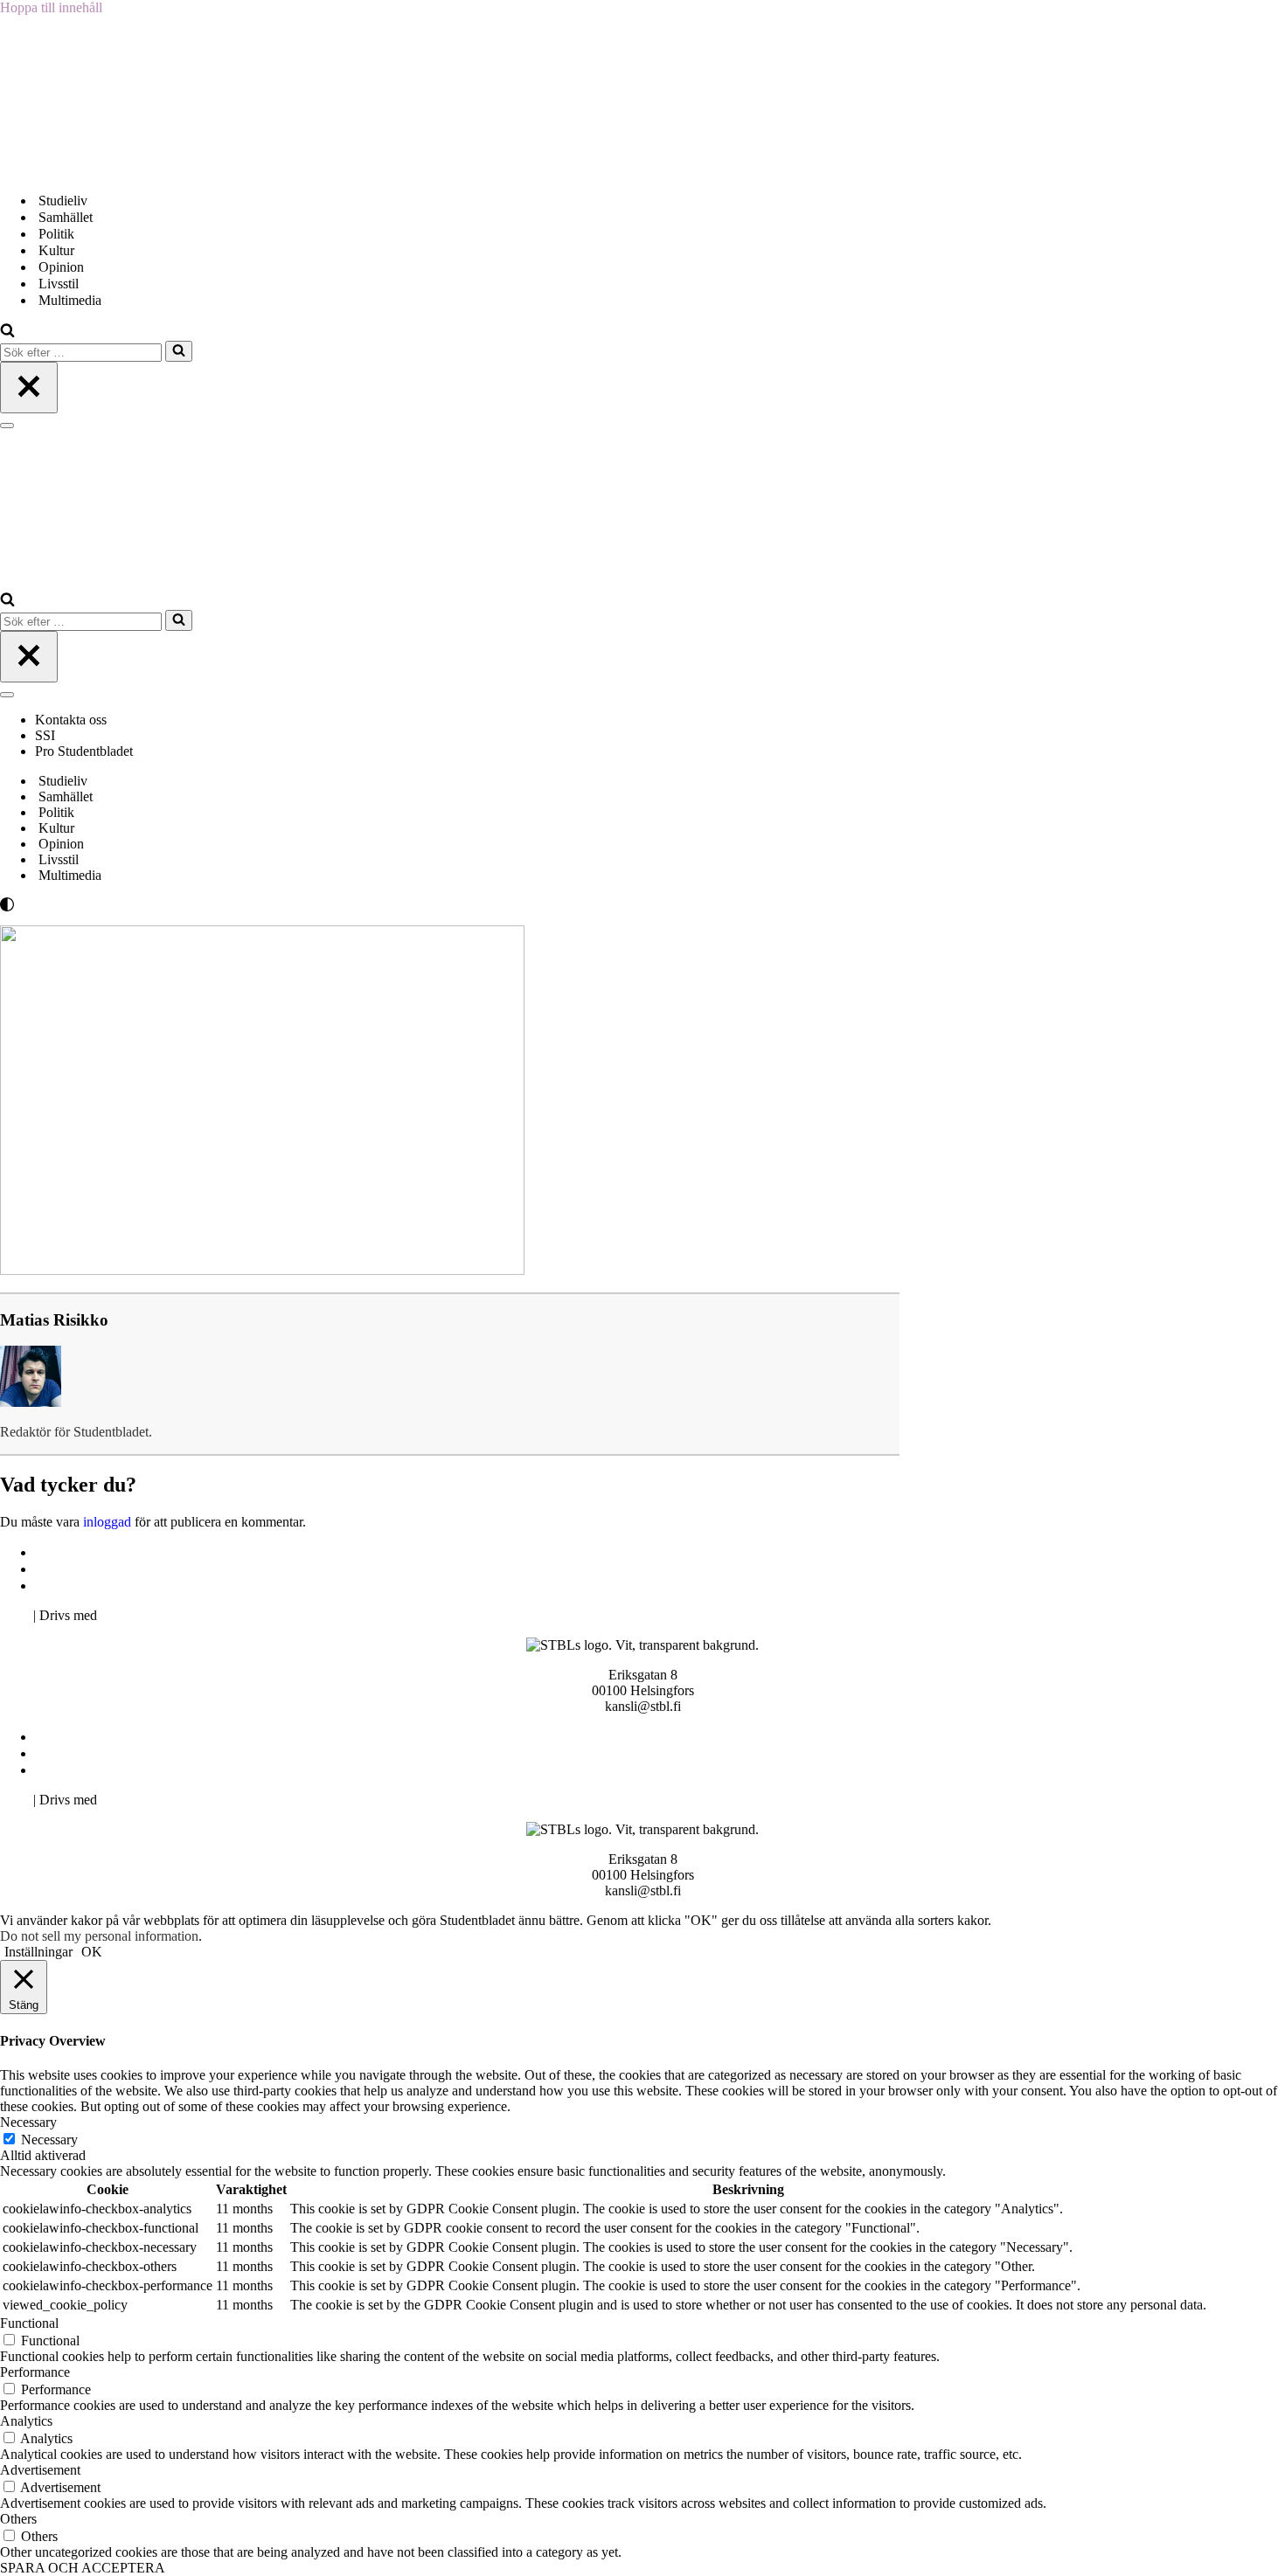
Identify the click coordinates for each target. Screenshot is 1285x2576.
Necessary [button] (28, 2122)
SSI (45, 735)
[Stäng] (29, 388)
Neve (15, 1615)
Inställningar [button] (38, 1952)
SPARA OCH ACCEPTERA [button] (83, 2568)
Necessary (49, 2140)
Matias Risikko (54, 1320)
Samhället (66, 217)
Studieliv (63, 201)
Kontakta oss (73, 720)
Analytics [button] (26, 2421)
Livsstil (59, 284)
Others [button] (18, 2519)
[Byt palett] (157, 904)
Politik (56, 234)
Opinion (61, 267)
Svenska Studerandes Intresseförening (143, 1569)
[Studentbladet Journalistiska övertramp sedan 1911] (87, 170)
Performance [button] (35, 2372)
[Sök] (7, 332)
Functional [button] (29, 2323)
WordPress (130, 1615)
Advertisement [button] (40, 2470)
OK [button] (92, 1952)
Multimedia (70, 300)
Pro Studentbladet (84, 751)
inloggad (107, 1522)
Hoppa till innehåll (51, 7)
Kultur (56, 250)
